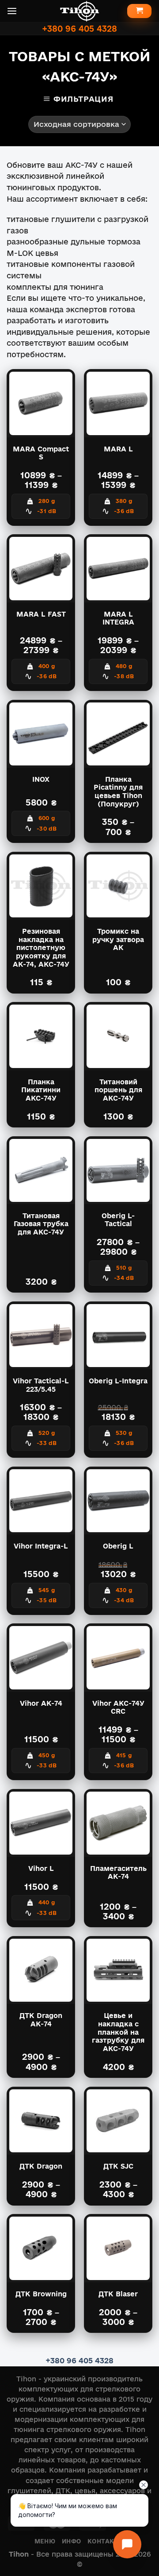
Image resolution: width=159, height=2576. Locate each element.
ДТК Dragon (41, 2166)
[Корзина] (139, 11)
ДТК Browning (41, 2294)
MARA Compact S (41, 453)
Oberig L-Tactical (118, 1220)
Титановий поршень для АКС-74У (118, 1090)
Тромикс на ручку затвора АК (118, 939)
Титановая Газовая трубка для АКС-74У (41, 1224)
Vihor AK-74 (41, 1703)
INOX (41, 779)
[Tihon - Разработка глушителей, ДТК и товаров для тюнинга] (79, 11)
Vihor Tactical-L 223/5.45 (41, 1385)
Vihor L (41, 1868)
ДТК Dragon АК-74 (41, 2020)
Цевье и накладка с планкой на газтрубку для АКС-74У (118, 2032)
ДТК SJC (118, 2166)
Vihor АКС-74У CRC (118, 1707)
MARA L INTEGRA (118, 618)
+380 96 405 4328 (79, 28)
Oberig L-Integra (118, 1381)
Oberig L (118, 1546)
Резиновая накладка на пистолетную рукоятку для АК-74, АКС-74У (41, 948)
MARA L (118, 449)
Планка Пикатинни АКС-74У (41, 1090)
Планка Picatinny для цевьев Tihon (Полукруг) (118, 792)
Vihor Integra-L (41, 1546)
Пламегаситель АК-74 (118, 1873)
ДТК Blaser (118, 2294)
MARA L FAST (41, 614)
